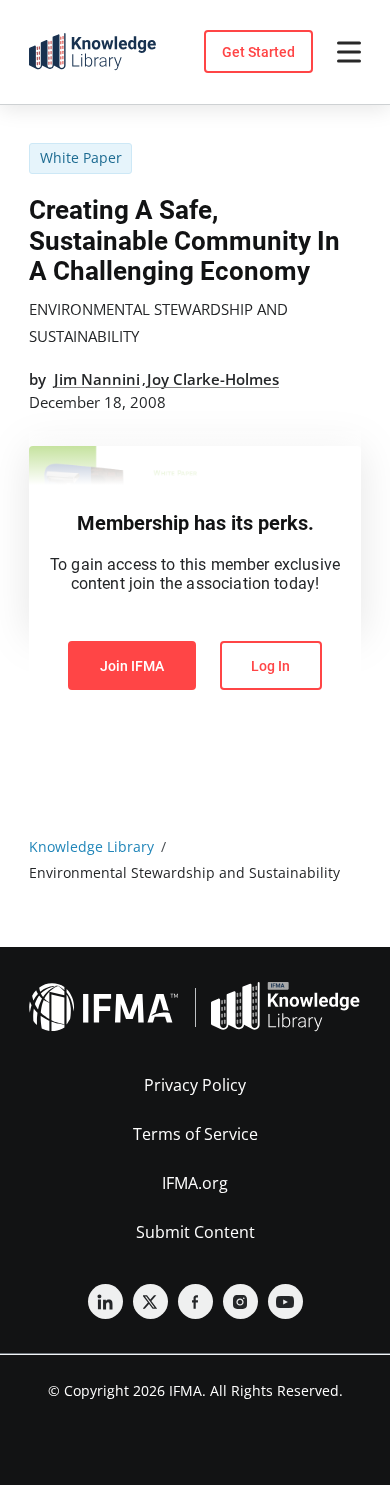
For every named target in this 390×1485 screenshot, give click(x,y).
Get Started (258, 52)
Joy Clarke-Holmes (213, 379)
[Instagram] (240, 1301)
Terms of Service (195, 1134)
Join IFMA (132, 666)
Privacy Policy (195, 1085)
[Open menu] (349, 52)
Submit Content (195, 1232)
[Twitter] (150, 1301)
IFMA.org (195, 1183)
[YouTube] (285, 1301)
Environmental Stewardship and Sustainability (158, 322)
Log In (270, 666)
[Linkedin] (105, 1301)
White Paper (81, 157)
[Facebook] (195, 1301)
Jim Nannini (97, 379)
